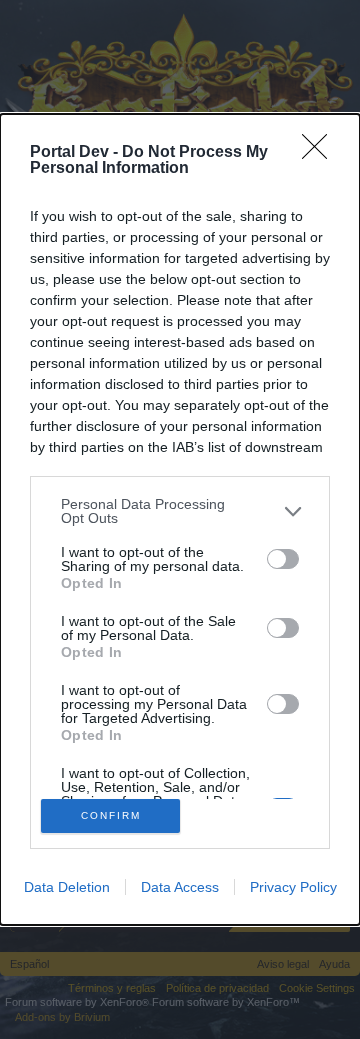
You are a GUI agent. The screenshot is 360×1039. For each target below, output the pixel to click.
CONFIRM (111, 815)
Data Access (180, 887)
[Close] (321, 153)
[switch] (283, 559)
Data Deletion (67, 887)
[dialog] (180, 519)
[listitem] (180, 511)
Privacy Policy (293, 887)
